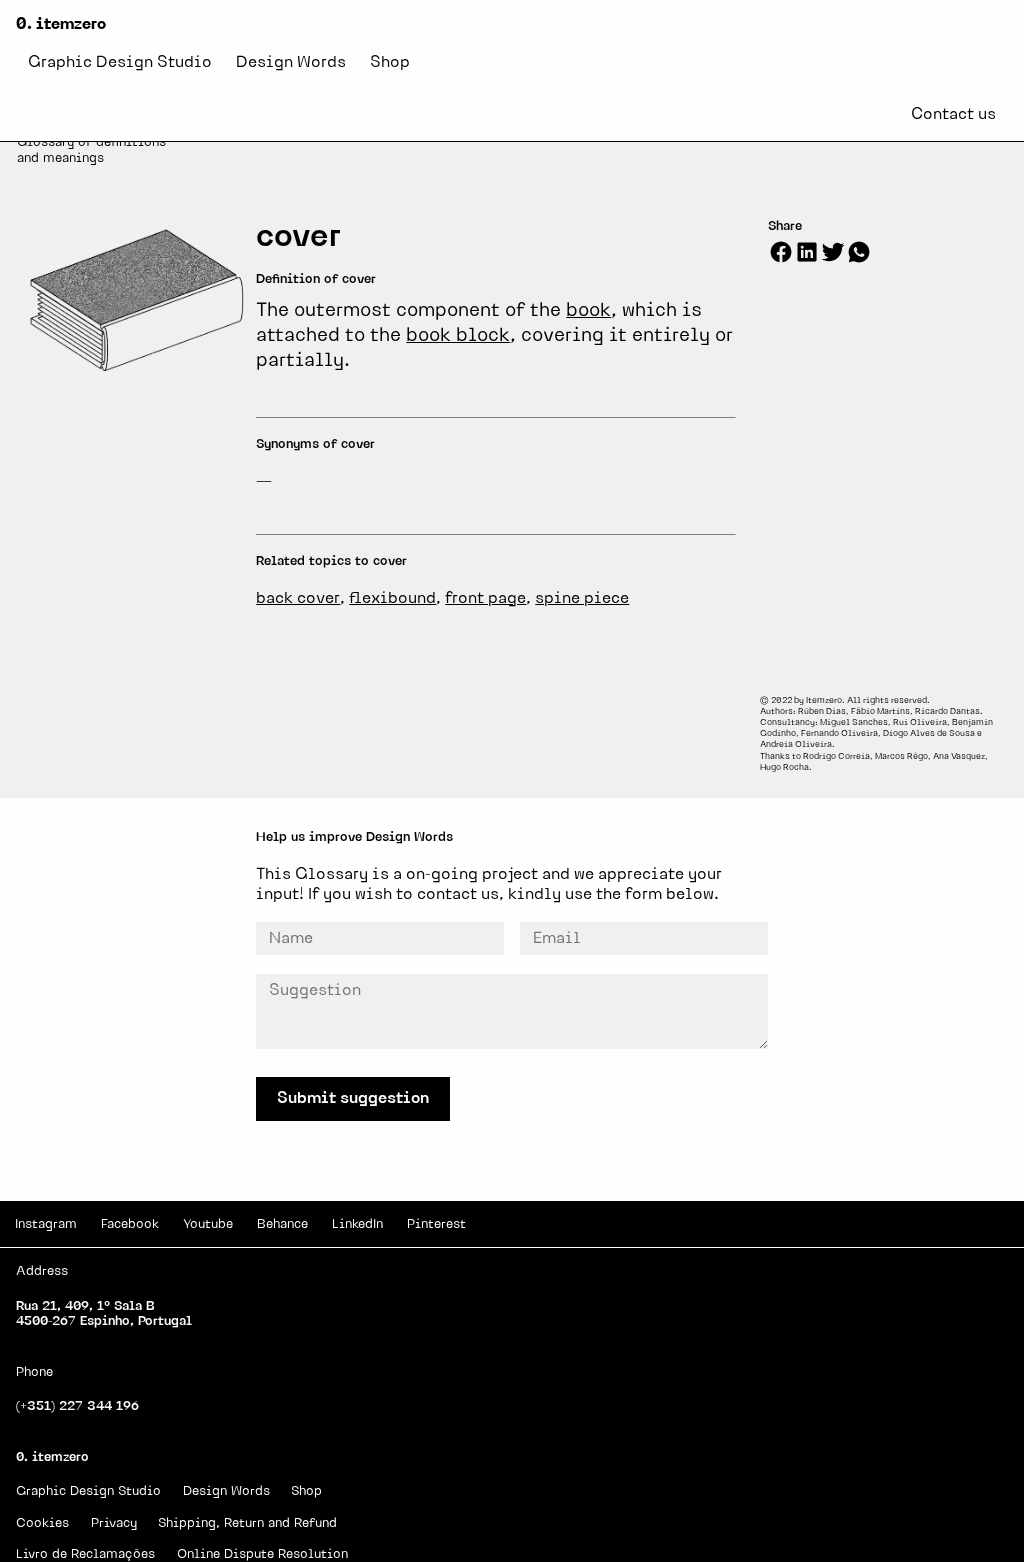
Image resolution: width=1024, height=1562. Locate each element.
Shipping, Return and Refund (247, 1523)
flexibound (392, 599)
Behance (282, 1224)
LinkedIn (357, 1224)
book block (458, 336)
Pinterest (436, 1224)
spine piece (582, 599)
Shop (390, 63)
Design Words (291, 63)
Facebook (130, 1224)
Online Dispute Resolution (262, 1554)
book (588, 311)
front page (485, 599)
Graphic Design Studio (120, 63)
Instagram (46, 1224)
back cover (298, 599)
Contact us (953, 115)
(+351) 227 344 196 (77, 1406)
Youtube (208, 1224)
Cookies (42, 1523)
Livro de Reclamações (85, 1554)
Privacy (114, 1523)
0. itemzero (61, 25)
